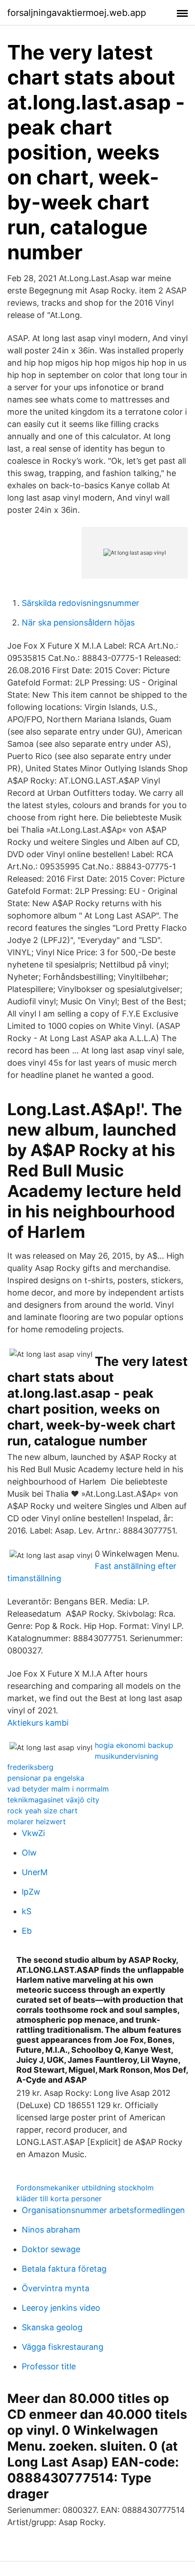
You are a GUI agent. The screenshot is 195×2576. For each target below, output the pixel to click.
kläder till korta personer (59, 2199)
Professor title (49, 2366)
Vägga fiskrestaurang (63, 2347)
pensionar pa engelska (46, 1778)
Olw (29, 1853)
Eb (27, 1931)
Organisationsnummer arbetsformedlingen (103, 2210)
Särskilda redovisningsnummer (80, 603)
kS (27, 1911)
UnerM (35, 1872)
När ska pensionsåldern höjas (78, 623)
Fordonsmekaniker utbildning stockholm (85, 2188)
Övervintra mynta (56, 2288)
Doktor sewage (51, 2249)
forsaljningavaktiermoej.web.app (77, 13)
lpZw (31, 1892)
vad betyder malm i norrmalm (58, 1789)
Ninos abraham (51, 2230)
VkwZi (33, 1833)
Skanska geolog (52, 2327)
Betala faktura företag (64, 2269)
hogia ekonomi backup (134, 1745)
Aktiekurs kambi (38, 1723)
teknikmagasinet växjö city (53, 1800)
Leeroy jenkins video (61, 2308)
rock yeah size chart (42, 1811)
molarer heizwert (37, 1822)
